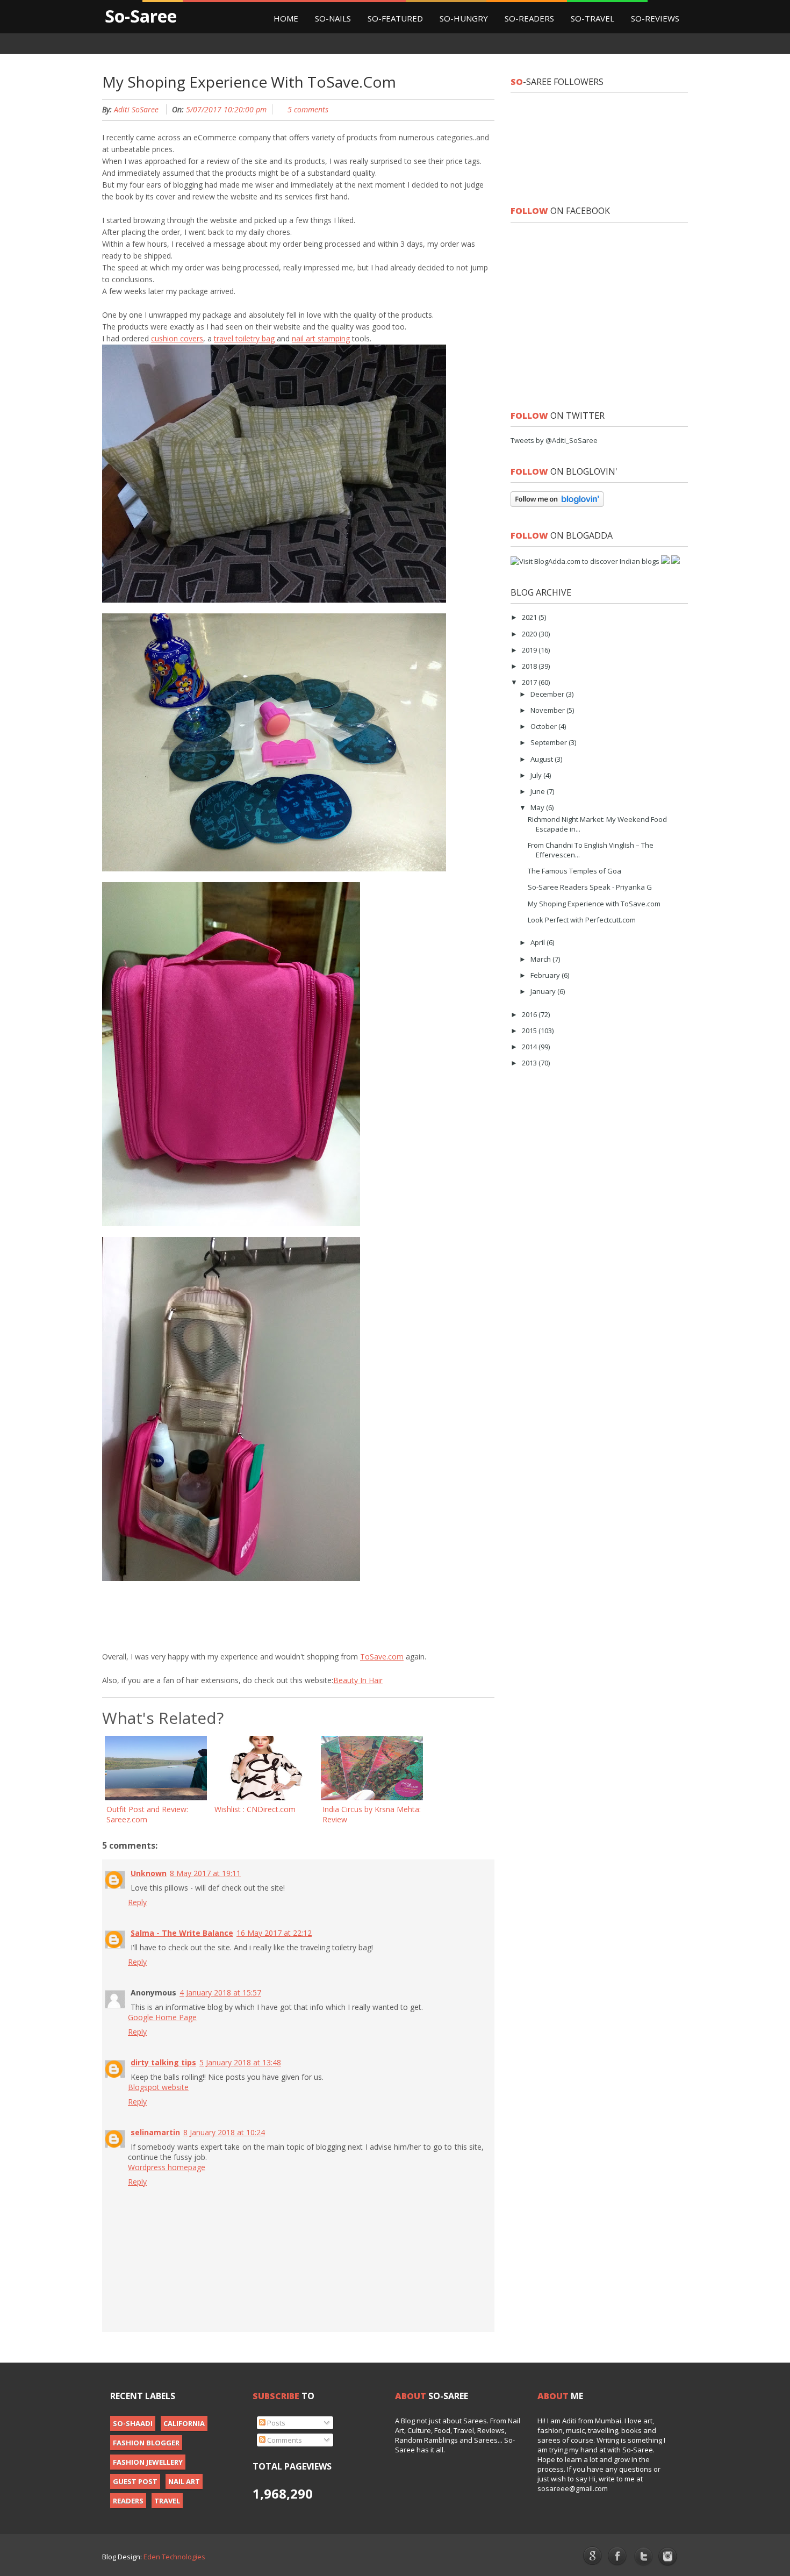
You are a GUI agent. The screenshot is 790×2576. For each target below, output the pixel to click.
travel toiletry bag (244, 338)
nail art (184, 2481)
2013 (530, 1063)
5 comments (308, 109)
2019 (530, 650)
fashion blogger (146, 2443)
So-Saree (141, 16)
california (184, 2423)
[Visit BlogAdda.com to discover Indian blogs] (585, 561)
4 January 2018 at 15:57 (220, 1992)
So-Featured (395, 18)
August (543, 759)
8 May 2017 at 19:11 (205, 1873)
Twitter (643, 2557)
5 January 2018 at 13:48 (240, 2062)
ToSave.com (382, 1656)
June (538, 791)
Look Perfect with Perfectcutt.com (582, 920)
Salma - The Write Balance (182, 1933)
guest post (135, 2481)
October (544, 726)
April (538, 942)
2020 (530, 634)
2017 (530, 682)
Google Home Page (162, 2017)
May (538, 807)
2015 (530, 1031)
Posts (275, 2423)
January (544, 991)
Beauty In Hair (358, 1680)
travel (167, 2501)
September (550, 742)
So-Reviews (655, 18)
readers (128, 2501)
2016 (530, 1014)
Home (286, 18)
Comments (284, 2440)
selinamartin (155, 2132)
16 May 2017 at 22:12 (274, 1933)
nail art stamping (321, 338)
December (548, 694)
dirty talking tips (163, 2062)
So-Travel (592, 18)
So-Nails (333, 18)
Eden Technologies (174, 2557)
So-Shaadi (133, 2423)
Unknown (149, 1873)
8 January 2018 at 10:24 (224, 2132)
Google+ (592, 2556)
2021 (530, 617)
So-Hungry (464, 18)
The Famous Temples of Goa (574, 871)
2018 (530, 666)
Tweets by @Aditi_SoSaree (554, 440)
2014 (530, 1047)
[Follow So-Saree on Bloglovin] (557, 504)
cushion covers (177, 338)
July (537, 775)
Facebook (618, 2557)
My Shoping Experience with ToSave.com (594, 904)
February (546, 975)
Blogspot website (158, 2087)
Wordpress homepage (167, 2167)
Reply (137, 1902)
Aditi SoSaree (136, 109)
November (548, 710)
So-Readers (529, 18)
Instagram (668, 2557)
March (541, 959)
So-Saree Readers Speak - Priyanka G (590, 887)
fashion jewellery (148, 2462)
